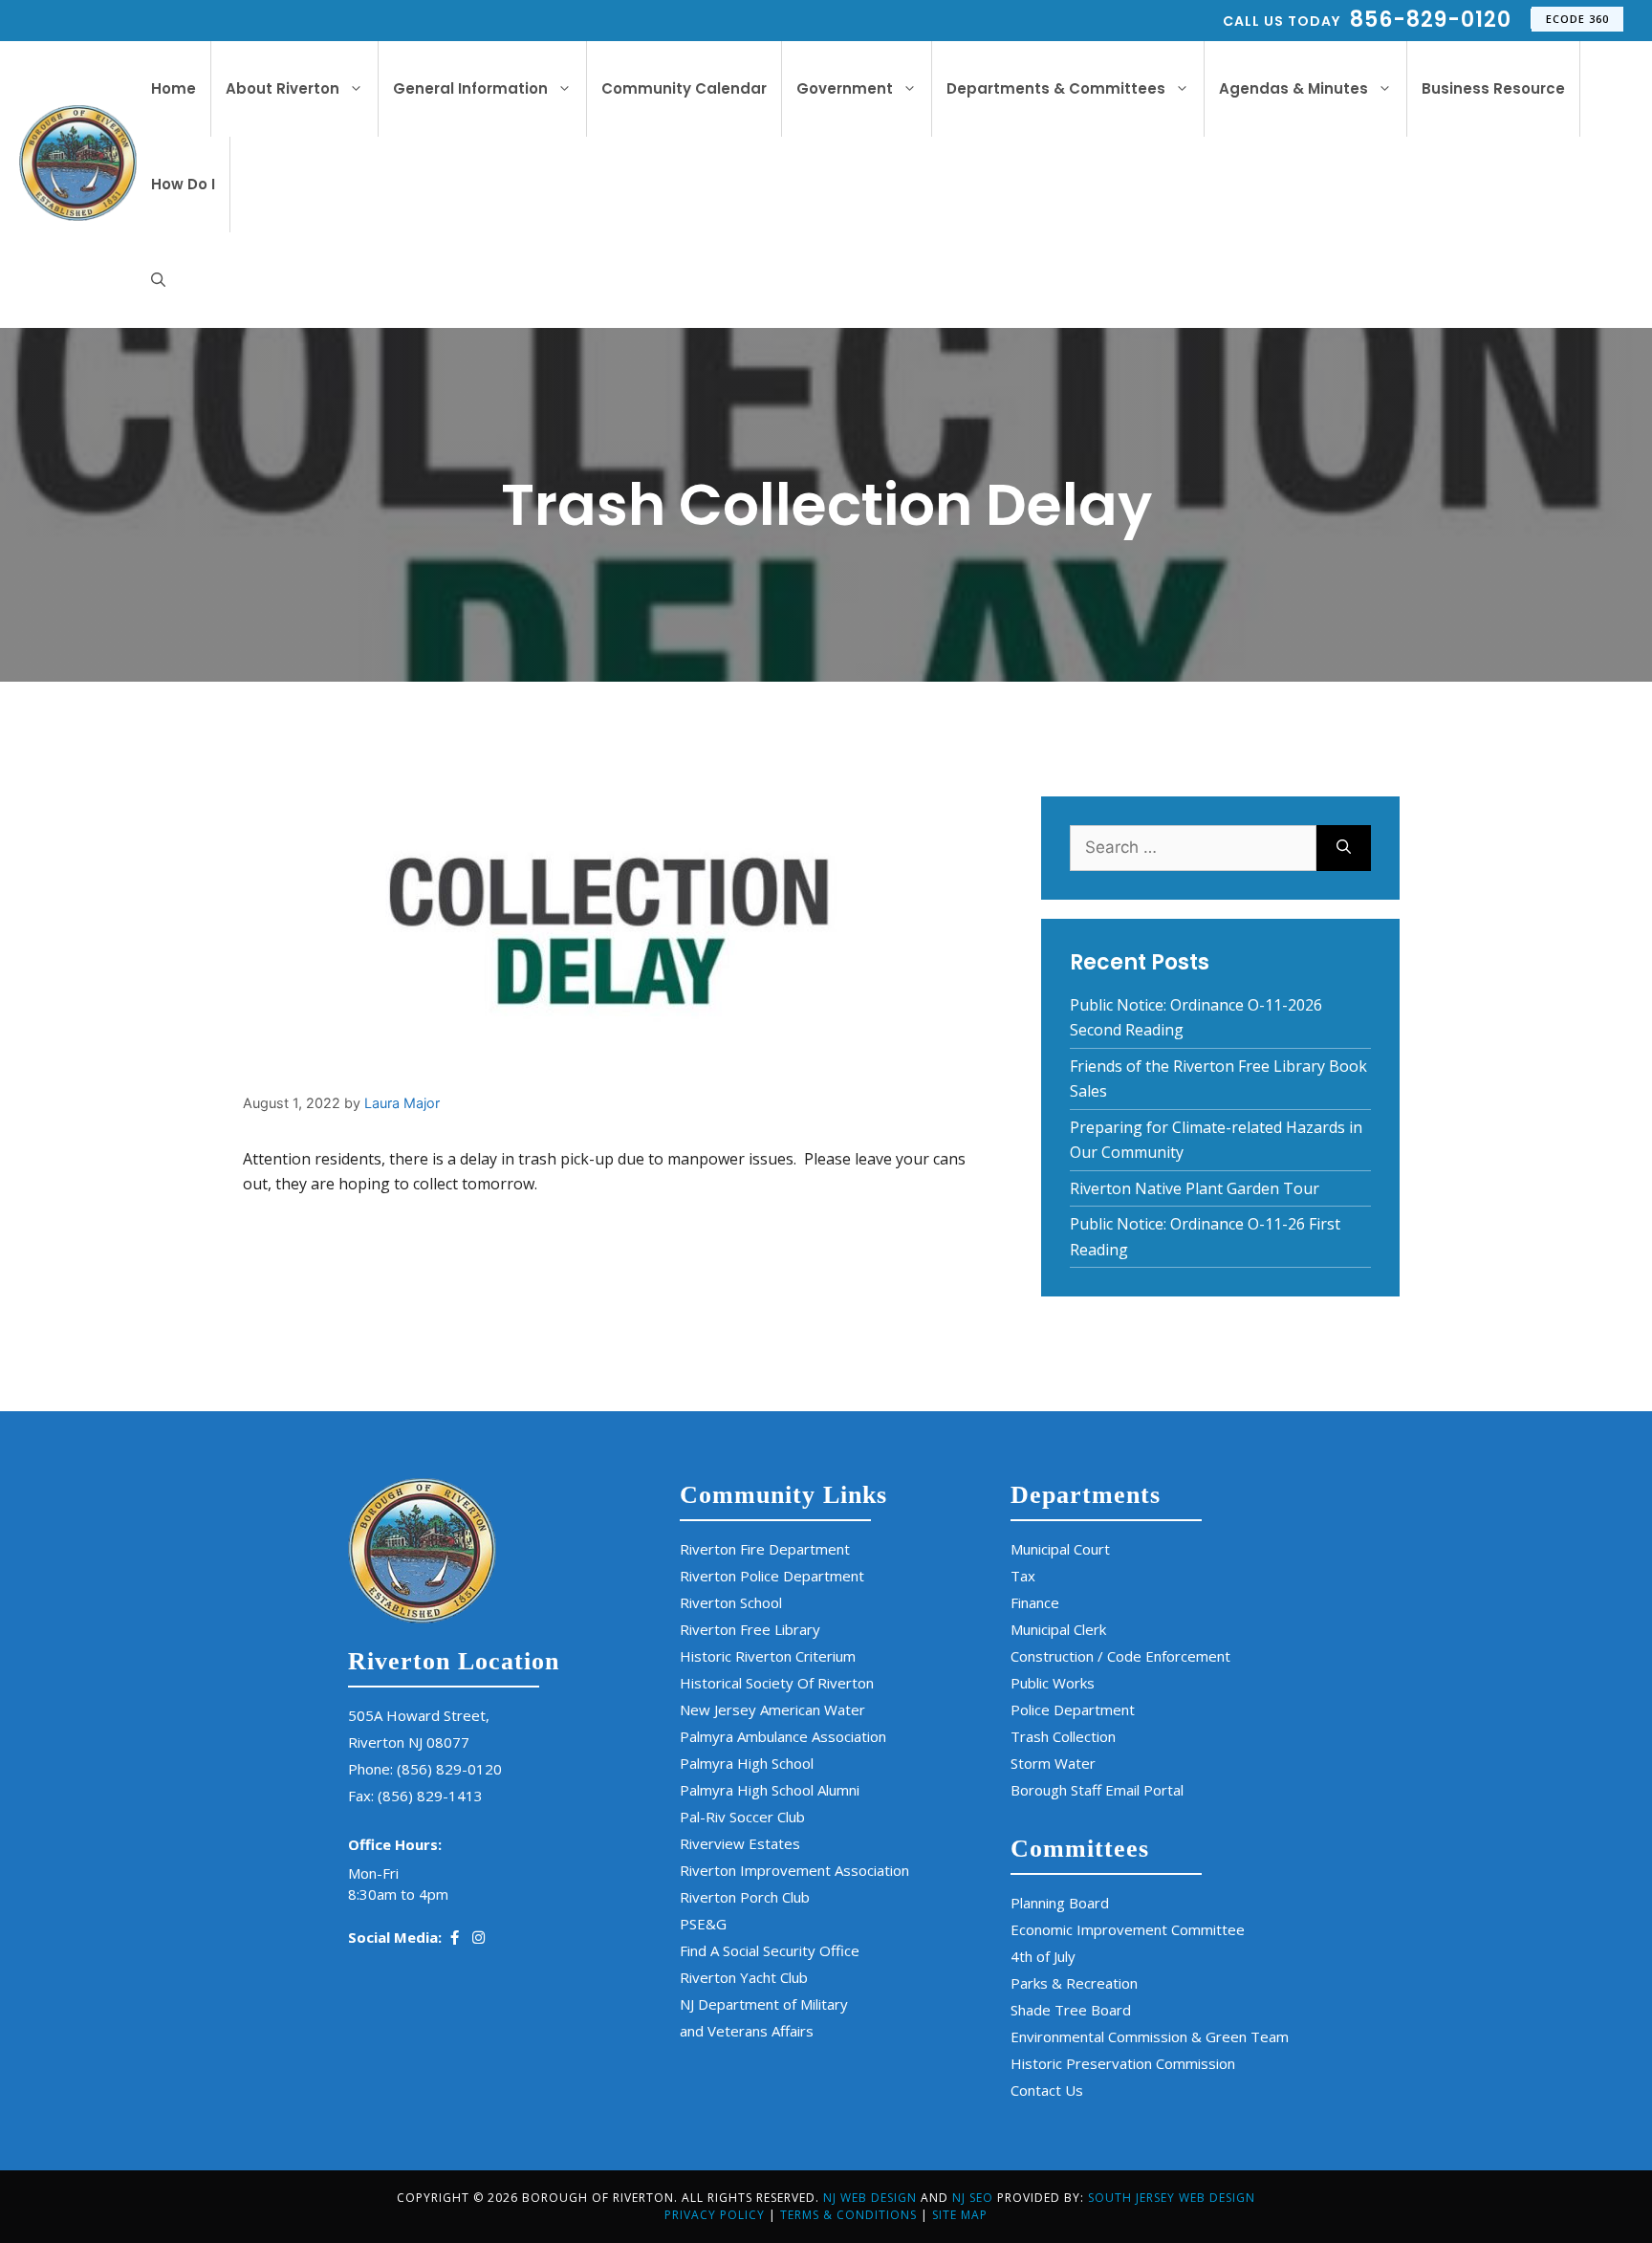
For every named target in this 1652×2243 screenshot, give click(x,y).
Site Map (960, 2215)
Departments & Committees (1056, 88)
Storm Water (1053, 1763)
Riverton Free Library (750, 1629)
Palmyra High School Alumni (770, 1790)
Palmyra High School (747, 1763)
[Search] (1344, 848)
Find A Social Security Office (770, 1950)
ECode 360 (1577, 19)
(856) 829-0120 (449, 1769)
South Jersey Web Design (1172, 2198)
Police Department (1073, 1709)
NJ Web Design (870, 2198)
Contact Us (1047, 2090)
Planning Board (1060, 1903)
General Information (470, 88)
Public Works (1053, 1683)
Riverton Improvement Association (794, 1870)
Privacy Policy (715, 2215)
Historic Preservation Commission (1123, 2063)
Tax (1023, 1576)
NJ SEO (975, 2198)
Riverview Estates (740, 1843)
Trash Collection (1063, 1736)
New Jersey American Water (772, 1709)
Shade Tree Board (1071, 2010)
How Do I (183, 184)
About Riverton (283, 88)
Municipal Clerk (1058, 1629)
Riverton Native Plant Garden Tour (1195, 1188)
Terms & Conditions (848, 2215)
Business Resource (1493, 88)
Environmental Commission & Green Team (1150, 2036)
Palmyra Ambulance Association (783, 1736)
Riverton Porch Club (745, 1897)
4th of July (1043, 1956)
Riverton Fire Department (765, 1549)
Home (174, 88)
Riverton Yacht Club (744, 1977)
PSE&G (703, 1924)
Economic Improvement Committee (1128, 1929)
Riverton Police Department (772, 1576)
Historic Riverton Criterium (768, 1656)
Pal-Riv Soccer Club (742, 1817)
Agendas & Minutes (1293, 88)
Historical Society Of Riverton (777, 1683)
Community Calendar (684, 88)
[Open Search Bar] (158, 280)
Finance (1035, 1602)
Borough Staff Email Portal (1097, 1790)
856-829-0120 (1431, 20)
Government (845, 88)
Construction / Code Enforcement (1120, 1656)
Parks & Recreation (1074, 1983)
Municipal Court (1060, 1549)
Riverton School (731, 1602)
